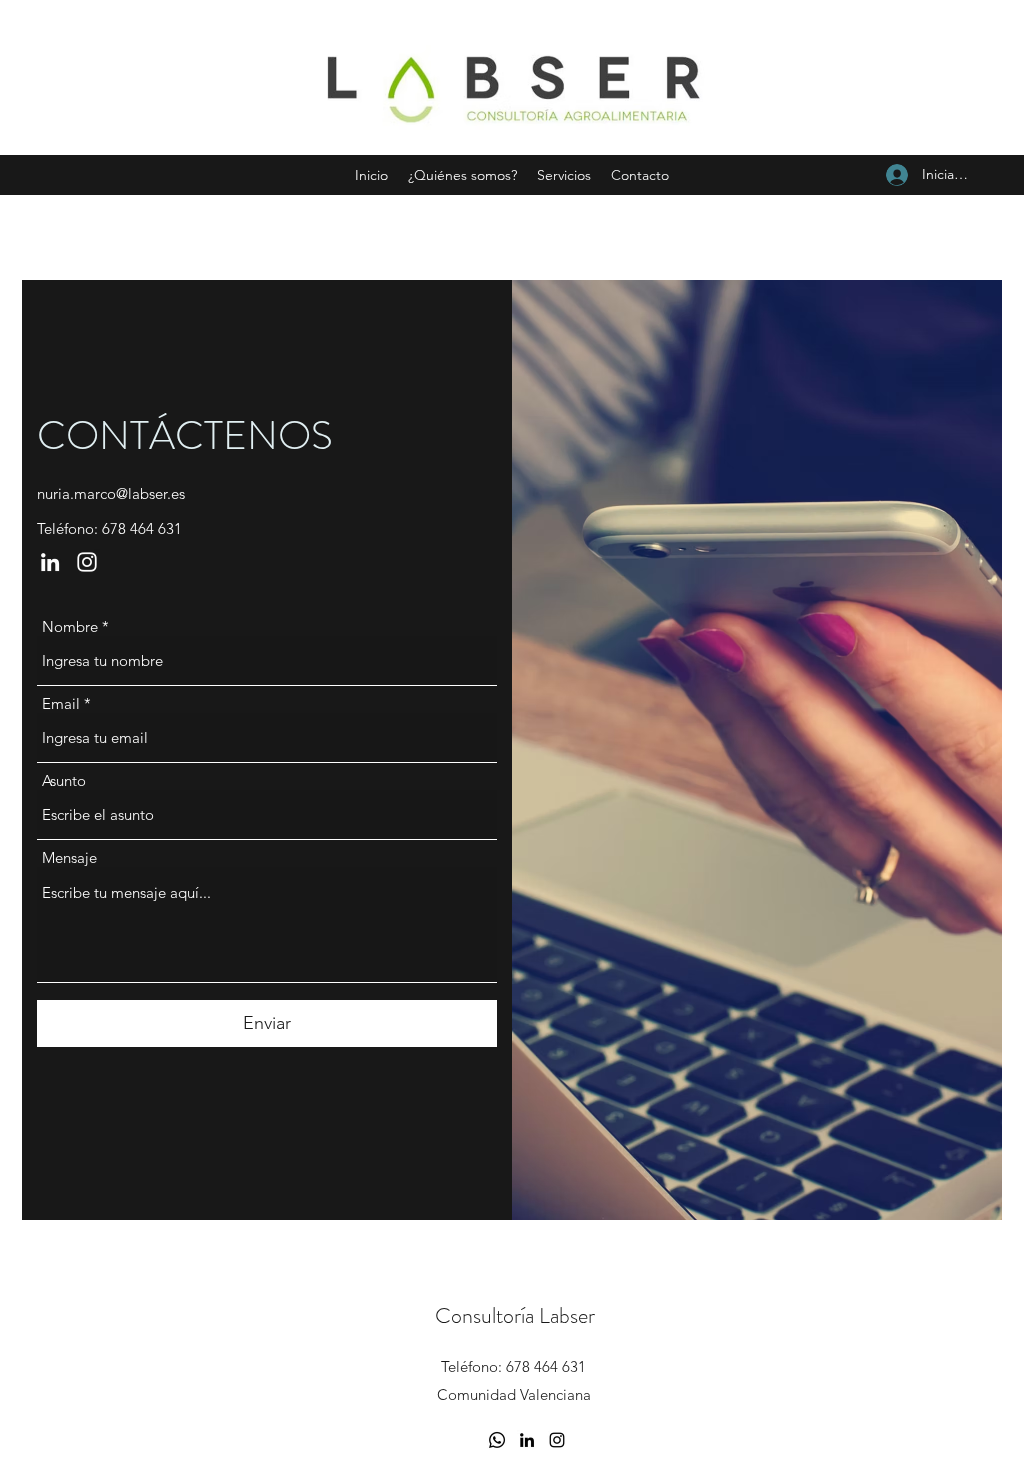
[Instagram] (87, 562)
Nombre (70, 626)
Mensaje (69, 857)
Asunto (64, 780)
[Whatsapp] (497, 1440)
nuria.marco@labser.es (111, 493)
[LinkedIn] (50, 562)
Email (61, 703)
